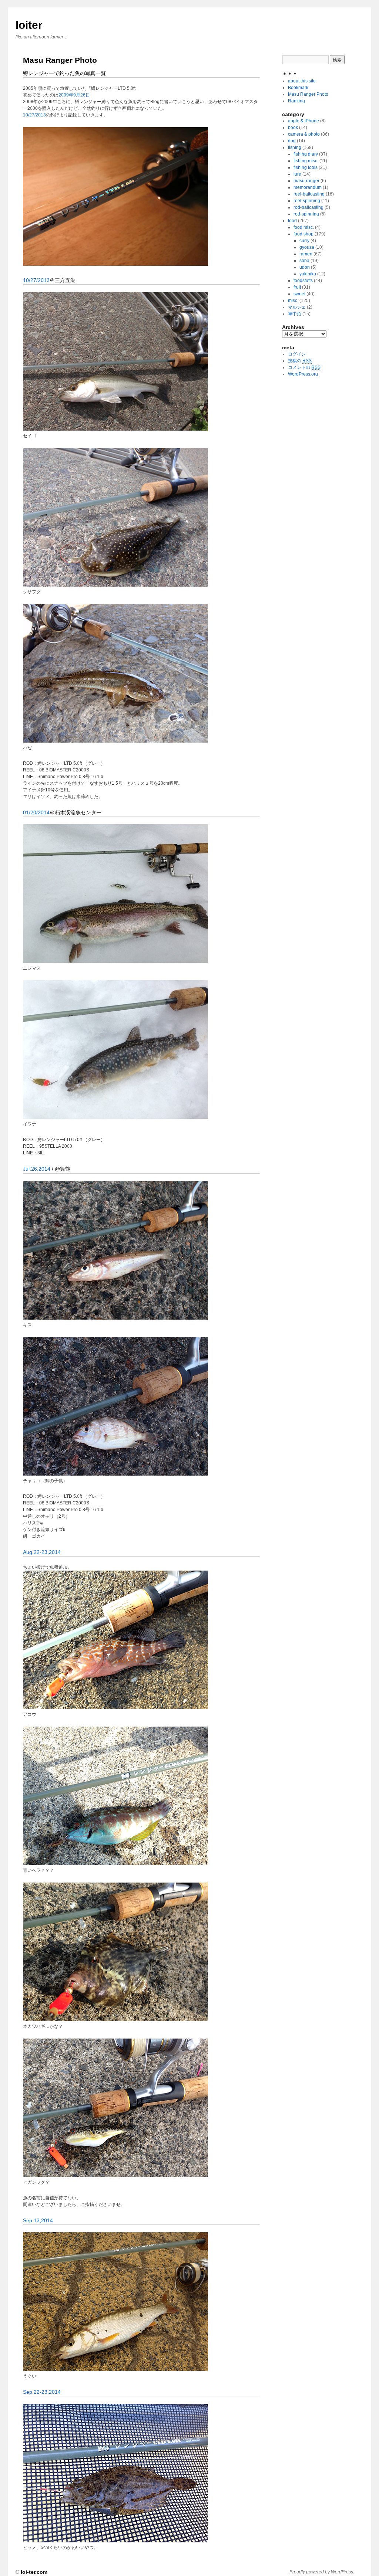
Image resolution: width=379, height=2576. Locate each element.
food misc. (304, 227)
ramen (306, 254)
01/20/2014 (36, 812)
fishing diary (306, 154)
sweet (299, 294)
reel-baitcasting (309, 194)
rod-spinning (306, 214)
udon (305, 267)
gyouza (307, 247)
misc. (293, 301)
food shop (303, 234)
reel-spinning (307, 201)
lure (297, 174)
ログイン (297, 354)
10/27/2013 (34, 115)
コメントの (304, 367)
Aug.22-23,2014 (42, 1552)
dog (292, 141)
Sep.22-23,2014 (42, 2392)
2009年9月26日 (74, 95)
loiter (29, 25)
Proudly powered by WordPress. (322, 2572)
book (293, 128)
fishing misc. (306, 161)
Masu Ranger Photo (308, 94)
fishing (295, 147)
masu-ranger (306, 181)
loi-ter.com (34, 2572)
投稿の (300, 361)
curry (304, 241)
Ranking (296, 101)
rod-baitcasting (308, 207)
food (292, 221)
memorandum (308, 187)
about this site (302, 81)
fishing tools (306, 167)
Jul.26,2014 (37, 1169)
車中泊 (295, 314)
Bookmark (298, 88)
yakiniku (308, 274)
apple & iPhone (303, 121)
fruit (297, 287)
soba (304, 261)
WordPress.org (303, 374)
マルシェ (297, 307)
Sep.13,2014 (38, 2220)
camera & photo (304, 134)
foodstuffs (303, 281)
